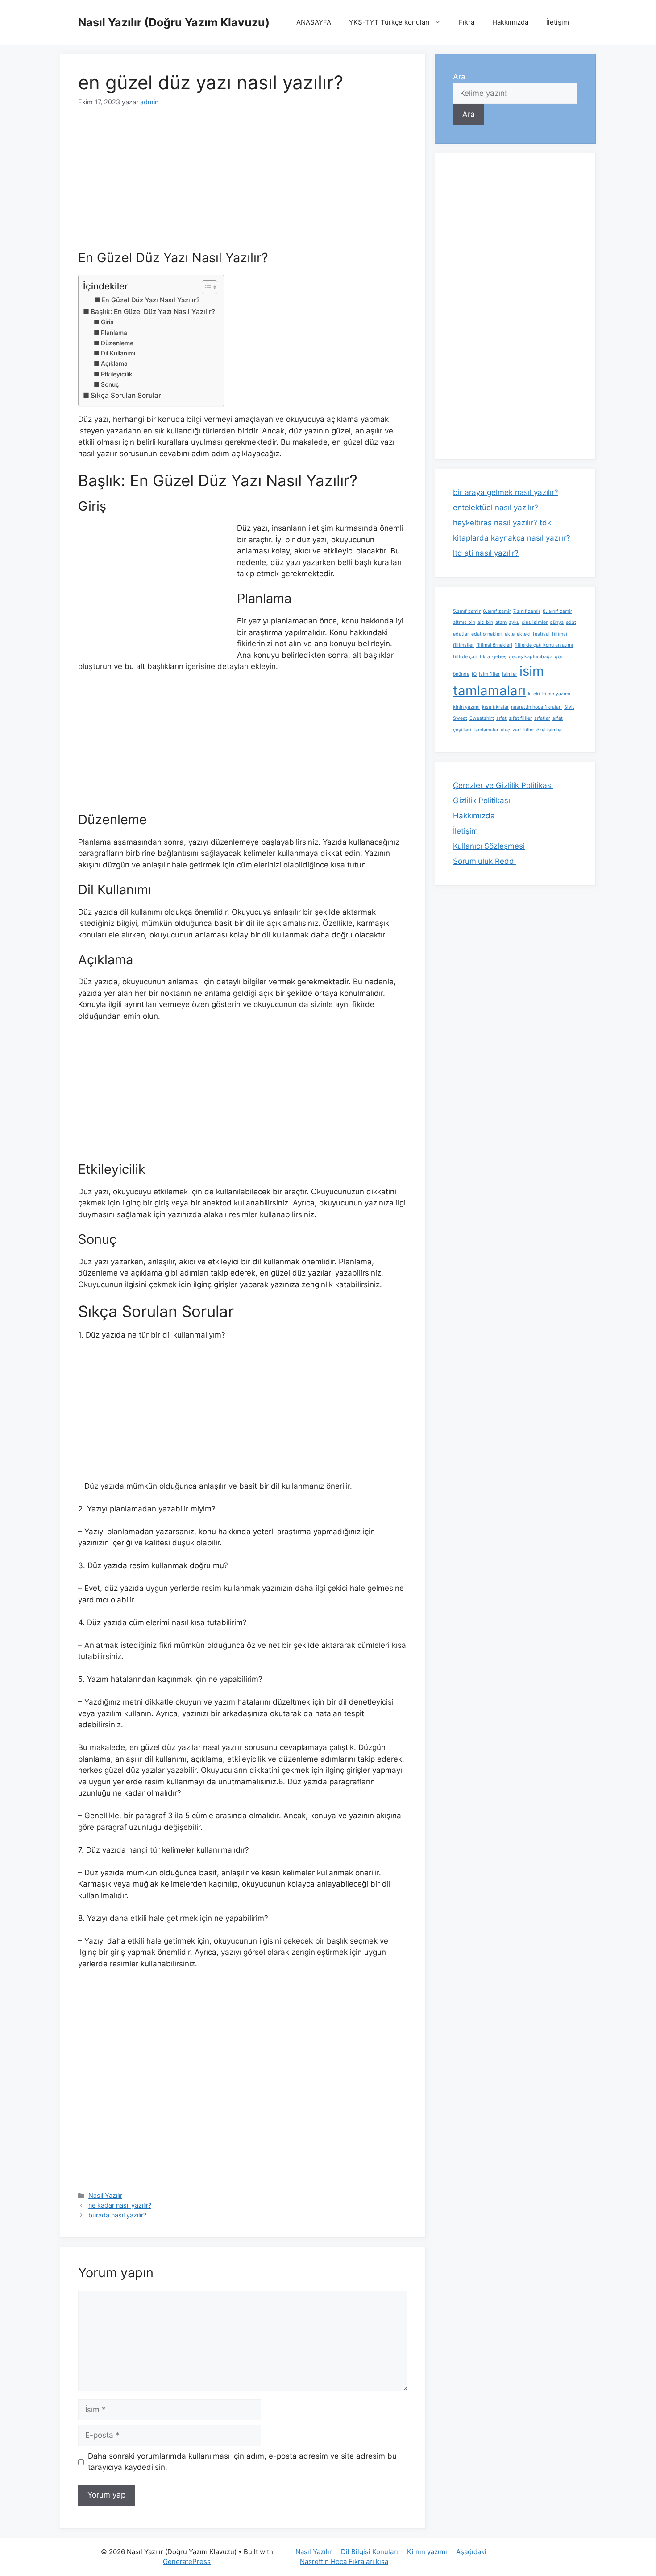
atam (501, 622)
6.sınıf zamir (497, 611)
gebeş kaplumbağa (531, 657)
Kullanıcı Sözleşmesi (489, 846)
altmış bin (464, 622)
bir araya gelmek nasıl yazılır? (506, 492)
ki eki (534, 694)
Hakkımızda (510, 22)
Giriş (107, 322)
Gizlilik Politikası (482, 801)
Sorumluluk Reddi (484, 861)
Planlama (114, 333)
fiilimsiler (463, 645)
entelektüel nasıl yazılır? (496, 508)
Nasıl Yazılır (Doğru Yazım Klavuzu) (174, 22)
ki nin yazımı (556, 694)
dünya (557, 622)
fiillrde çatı (465, 657)
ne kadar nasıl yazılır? (120, 2205)
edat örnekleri (487, 634)
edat (571, 622)
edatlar (461, 634)
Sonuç (110, 384)
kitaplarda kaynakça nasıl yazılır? (512, 538)
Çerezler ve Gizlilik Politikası (503, 785)
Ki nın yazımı (427, 2552)
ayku (514, 622)
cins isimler (535, 622)
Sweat (460, 718)
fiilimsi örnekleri (494, 645)
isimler (510, 674)
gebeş (499, 657)
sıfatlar (542, 718)
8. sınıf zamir (557, 611)
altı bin (485, 622)
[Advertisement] (243, 184)
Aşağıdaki (471, 2552)
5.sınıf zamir (467, 611)
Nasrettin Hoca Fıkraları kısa (344, 2562)
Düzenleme (117, 343)
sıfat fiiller (520, 718)
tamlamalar (486, 730)
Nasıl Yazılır (105, 2195)
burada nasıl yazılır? (117, 2215)
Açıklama (114, 363)
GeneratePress (187, 2562)
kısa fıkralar (495, 707)
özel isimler (549, 730)
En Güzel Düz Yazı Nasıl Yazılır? (151, 300)
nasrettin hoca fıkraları (536, 707)
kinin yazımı (466, 707)
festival (541, 634)
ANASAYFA (314, 22)
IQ (474, 674)
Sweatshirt (482, 718)
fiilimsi (560, 634)
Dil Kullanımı (118, 353)
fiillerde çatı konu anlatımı (544, 645)
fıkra (485, 657)
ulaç (505, 730)
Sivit (569, 707)
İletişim (558, 22)
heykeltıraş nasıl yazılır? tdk (502, 523)
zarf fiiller (523, 730)
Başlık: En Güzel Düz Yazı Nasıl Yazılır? (153, 312)
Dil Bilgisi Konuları (370, 2552)
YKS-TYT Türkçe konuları (389, 22)
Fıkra (467, 22)
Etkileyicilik (117, 374)
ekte (510, 634)
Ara (459, 77)
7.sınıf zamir (527, 611)
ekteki (524, 634)
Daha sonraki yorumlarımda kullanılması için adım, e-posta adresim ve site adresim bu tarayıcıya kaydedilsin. (242, 2462)
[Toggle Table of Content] (205, 287)
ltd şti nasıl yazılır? (486, 553)
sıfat (501, 718)
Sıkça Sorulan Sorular (126, 395)
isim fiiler (489, 674)
